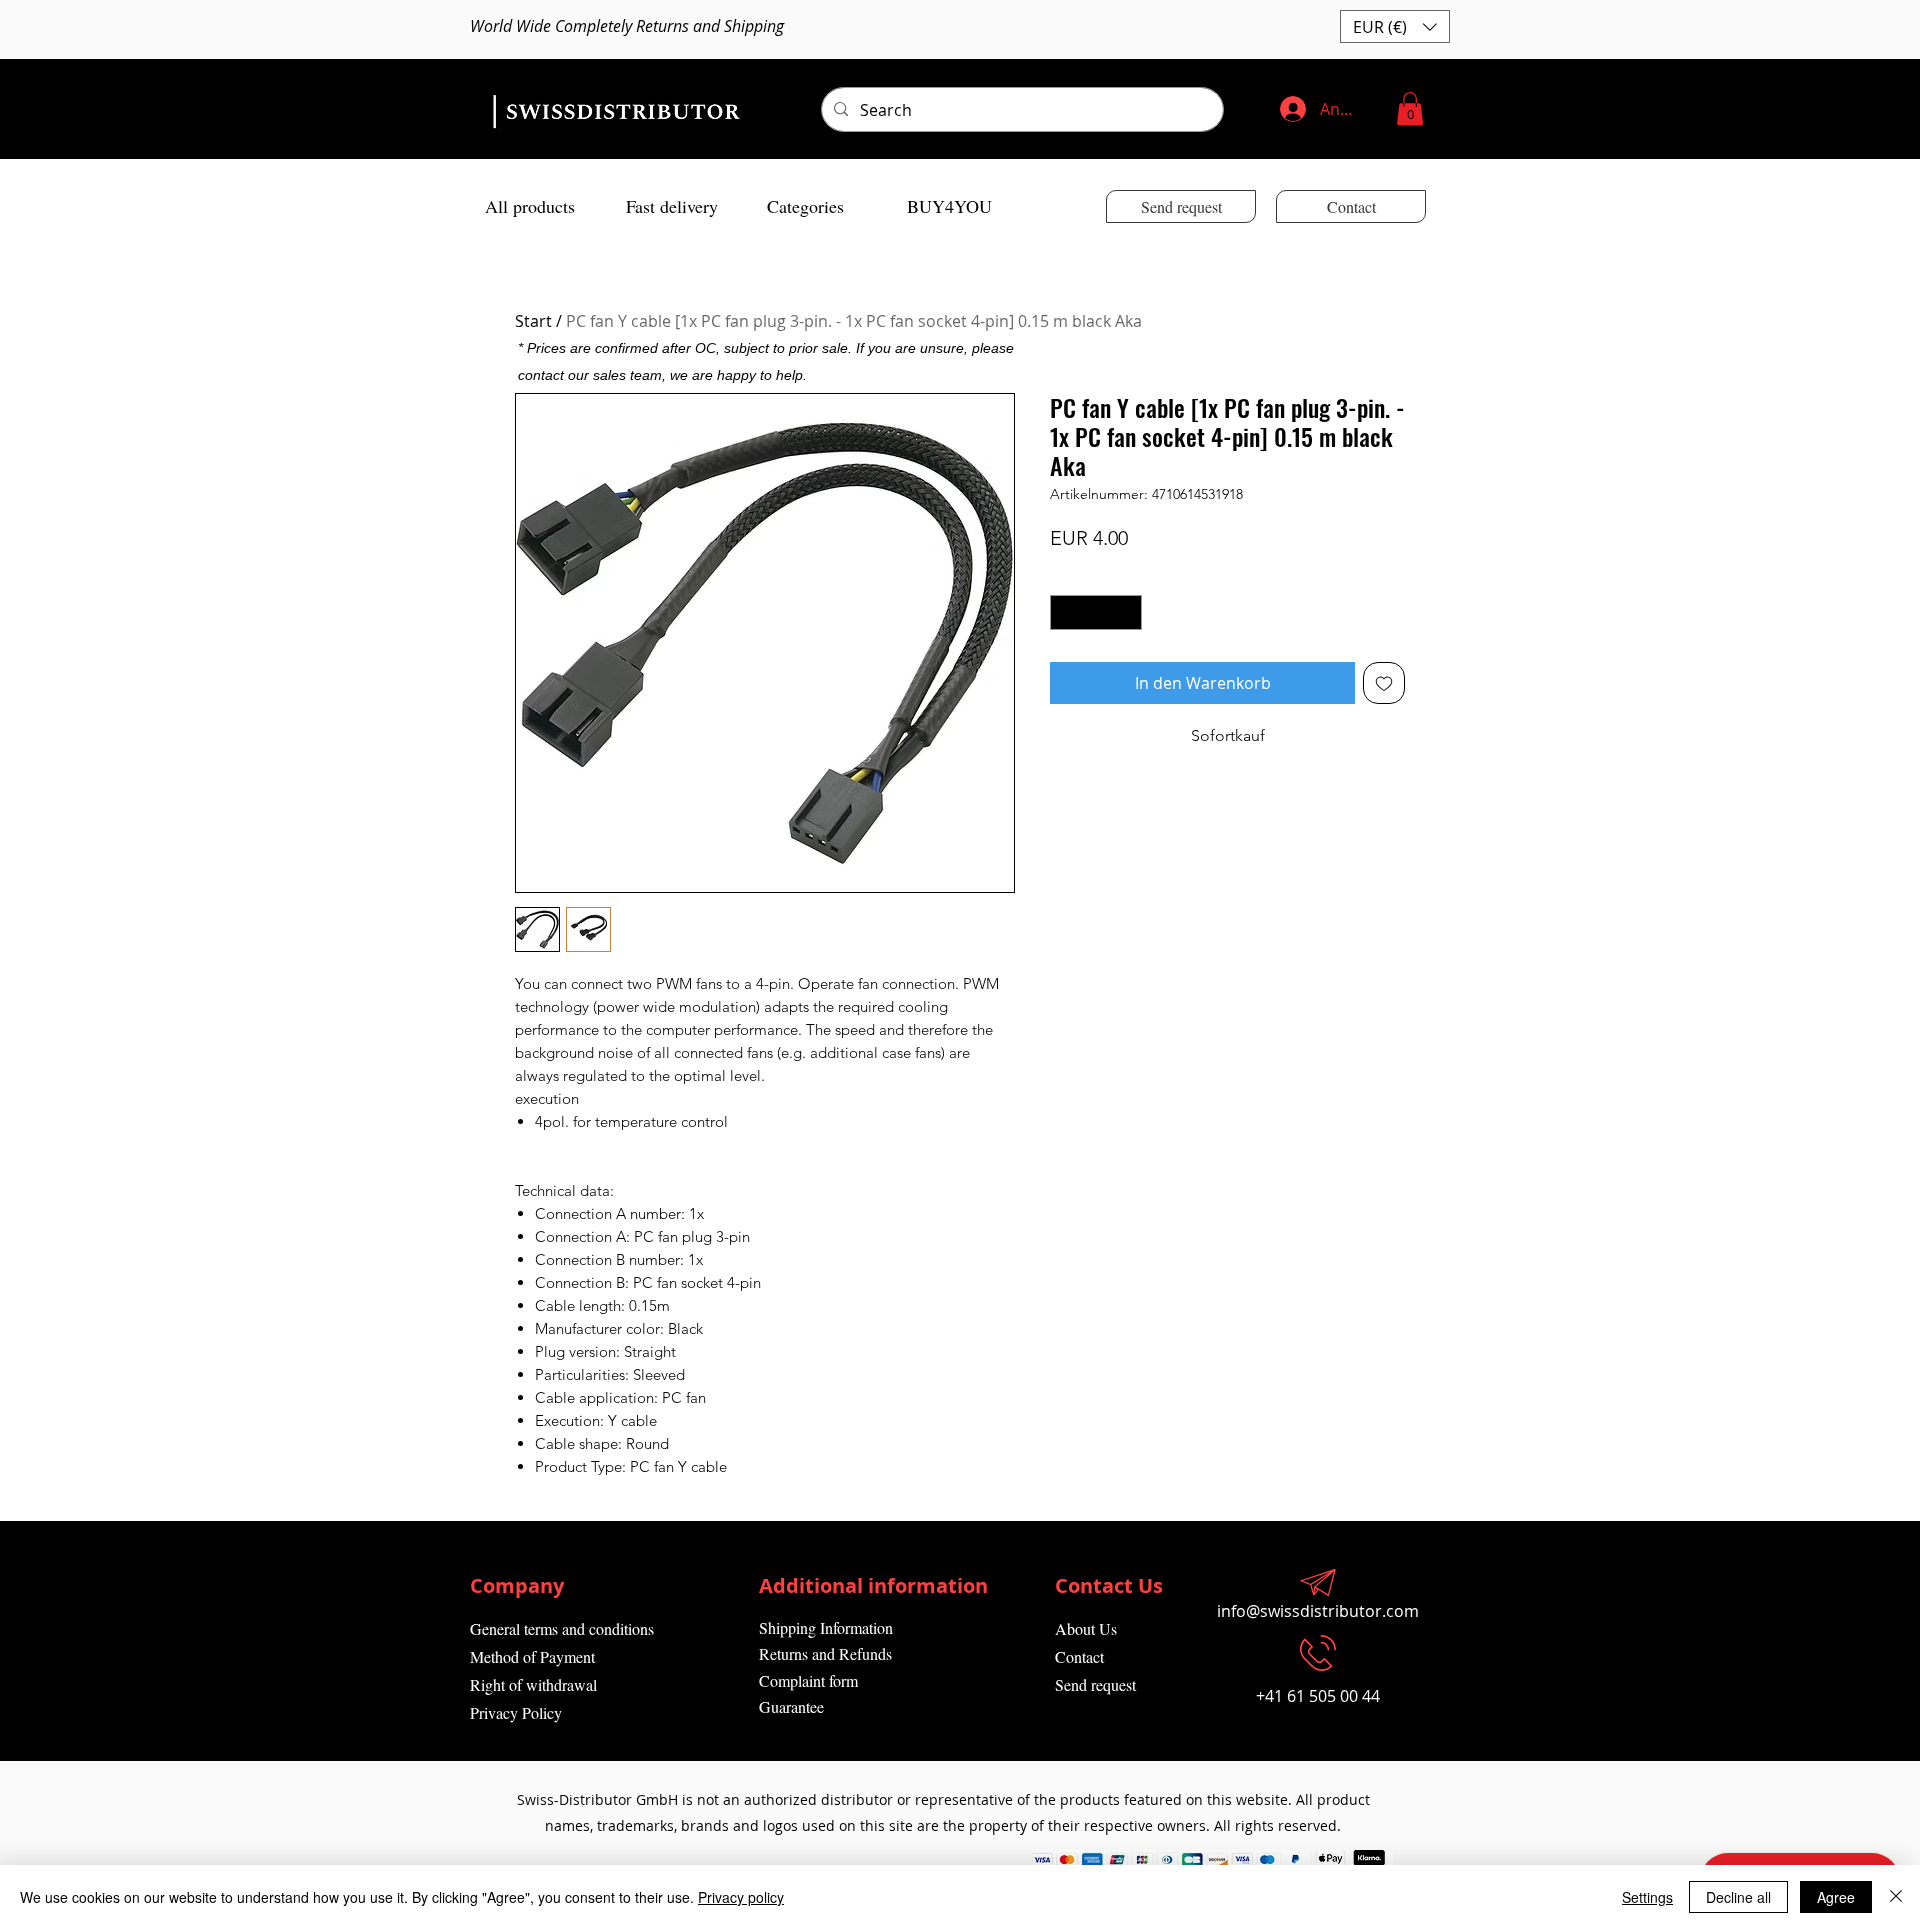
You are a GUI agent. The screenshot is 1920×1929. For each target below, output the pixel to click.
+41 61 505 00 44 (1318, 1696)
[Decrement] (1065, 613)
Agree (1836, 1897)
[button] (1395, 26)
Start (533, 321)
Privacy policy (741, 1897)
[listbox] (1395, 26)
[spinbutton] (1096, 613)
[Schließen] (1896, 1897)
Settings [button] (1647, 1897)
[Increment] (1128, 613)
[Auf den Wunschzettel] (1384, 683)
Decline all (1738, 1897)
